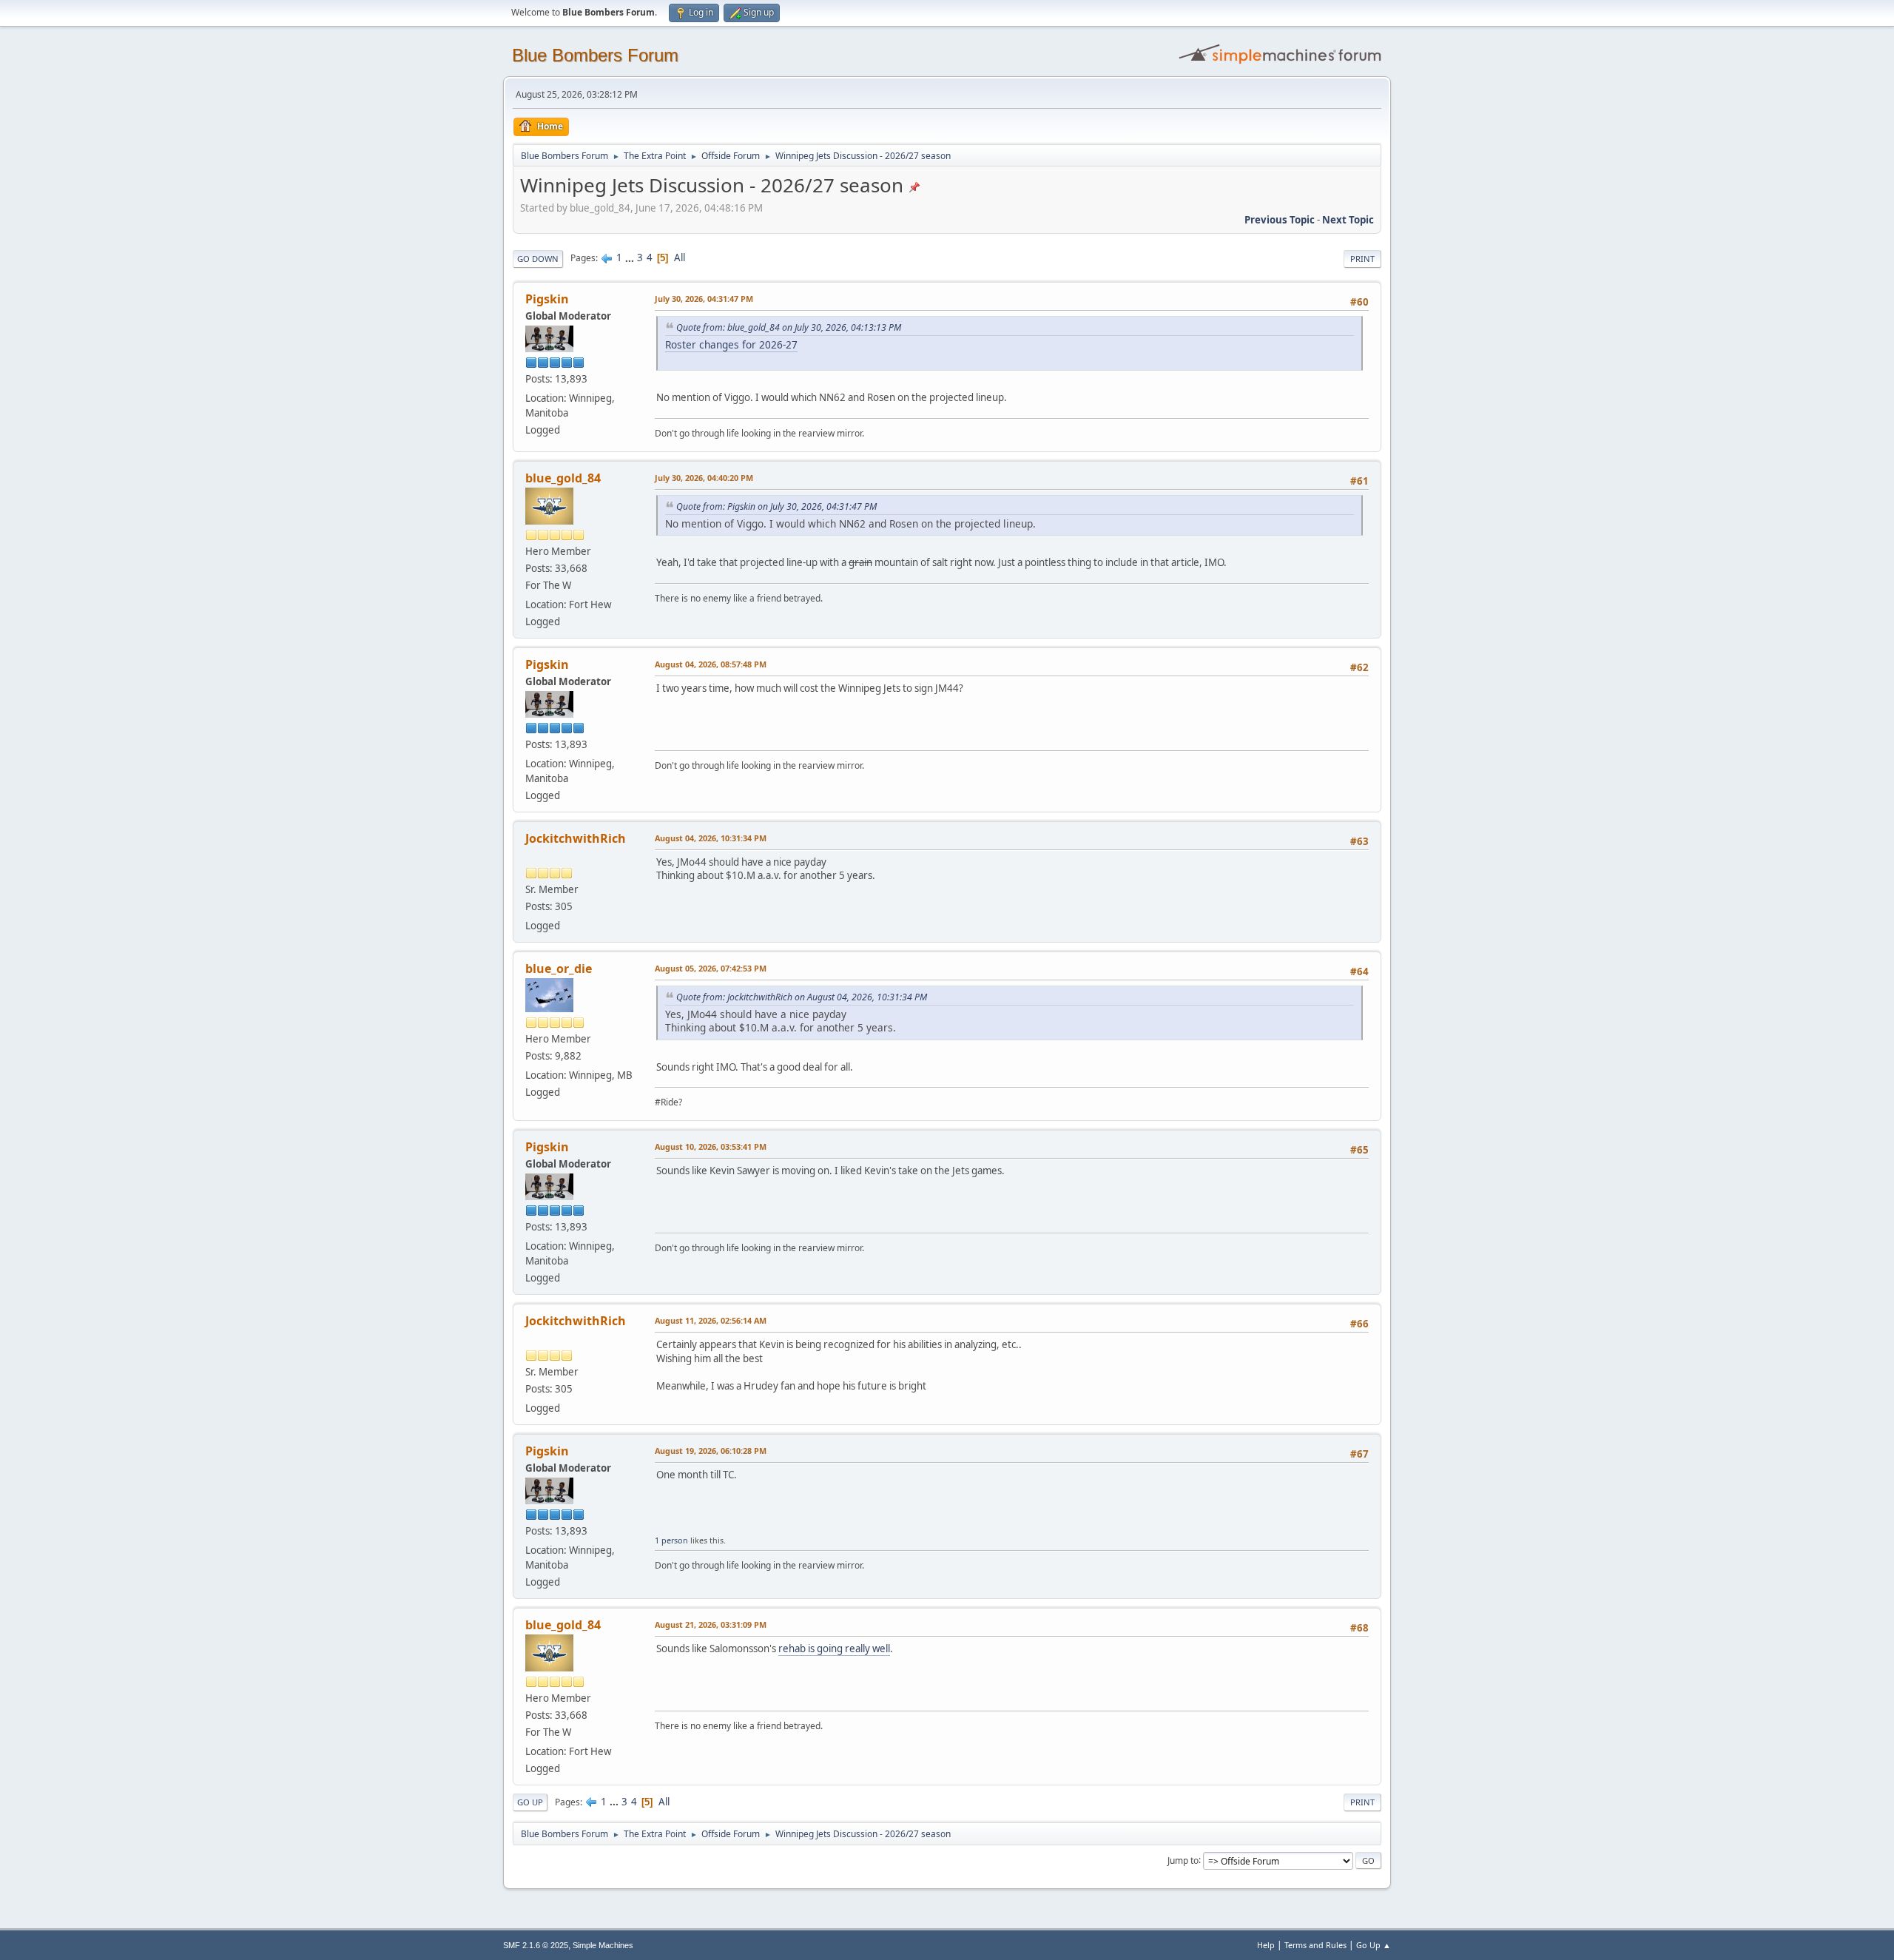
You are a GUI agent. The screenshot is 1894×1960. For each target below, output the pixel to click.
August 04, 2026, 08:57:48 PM (711, 664)
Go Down (538, 259)
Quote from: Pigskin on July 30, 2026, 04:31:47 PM (776, 506)
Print (1362, 259)
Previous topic (1280, 220)
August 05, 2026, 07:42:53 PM (711, 968)
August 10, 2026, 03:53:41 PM (711, 1146)
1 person (671, 1540)
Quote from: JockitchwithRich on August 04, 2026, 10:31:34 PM (802, 997)
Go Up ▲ (1374, 1945)
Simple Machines (603, 1945)
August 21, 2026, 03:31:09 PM (711, 1624)
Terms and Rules (1315, 1945)
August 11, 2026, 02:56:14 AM (711, 1320)
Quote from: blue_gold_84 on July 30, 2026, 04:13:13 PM (789, 327)
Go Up (530, 1802)
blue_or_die (559, 969)
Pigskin (547, 299)
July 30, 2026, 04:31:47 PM (704, 299)
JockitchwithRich (576, 838)
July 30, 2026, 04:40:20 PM (704, 478)
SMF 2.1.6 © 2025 (536, 1945)
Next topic (1348, 220)
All (680, 257)
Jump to (1183, 1860)
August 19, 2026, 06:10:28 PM (711, 1451)
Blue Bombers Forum (595, 55)
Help (1266, 1945)
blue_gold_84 (563, 478)
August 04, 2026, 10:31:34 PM (711, 838)
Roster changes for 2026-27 (731, 344)
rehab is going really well (834, 1649)
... (631, 257)
